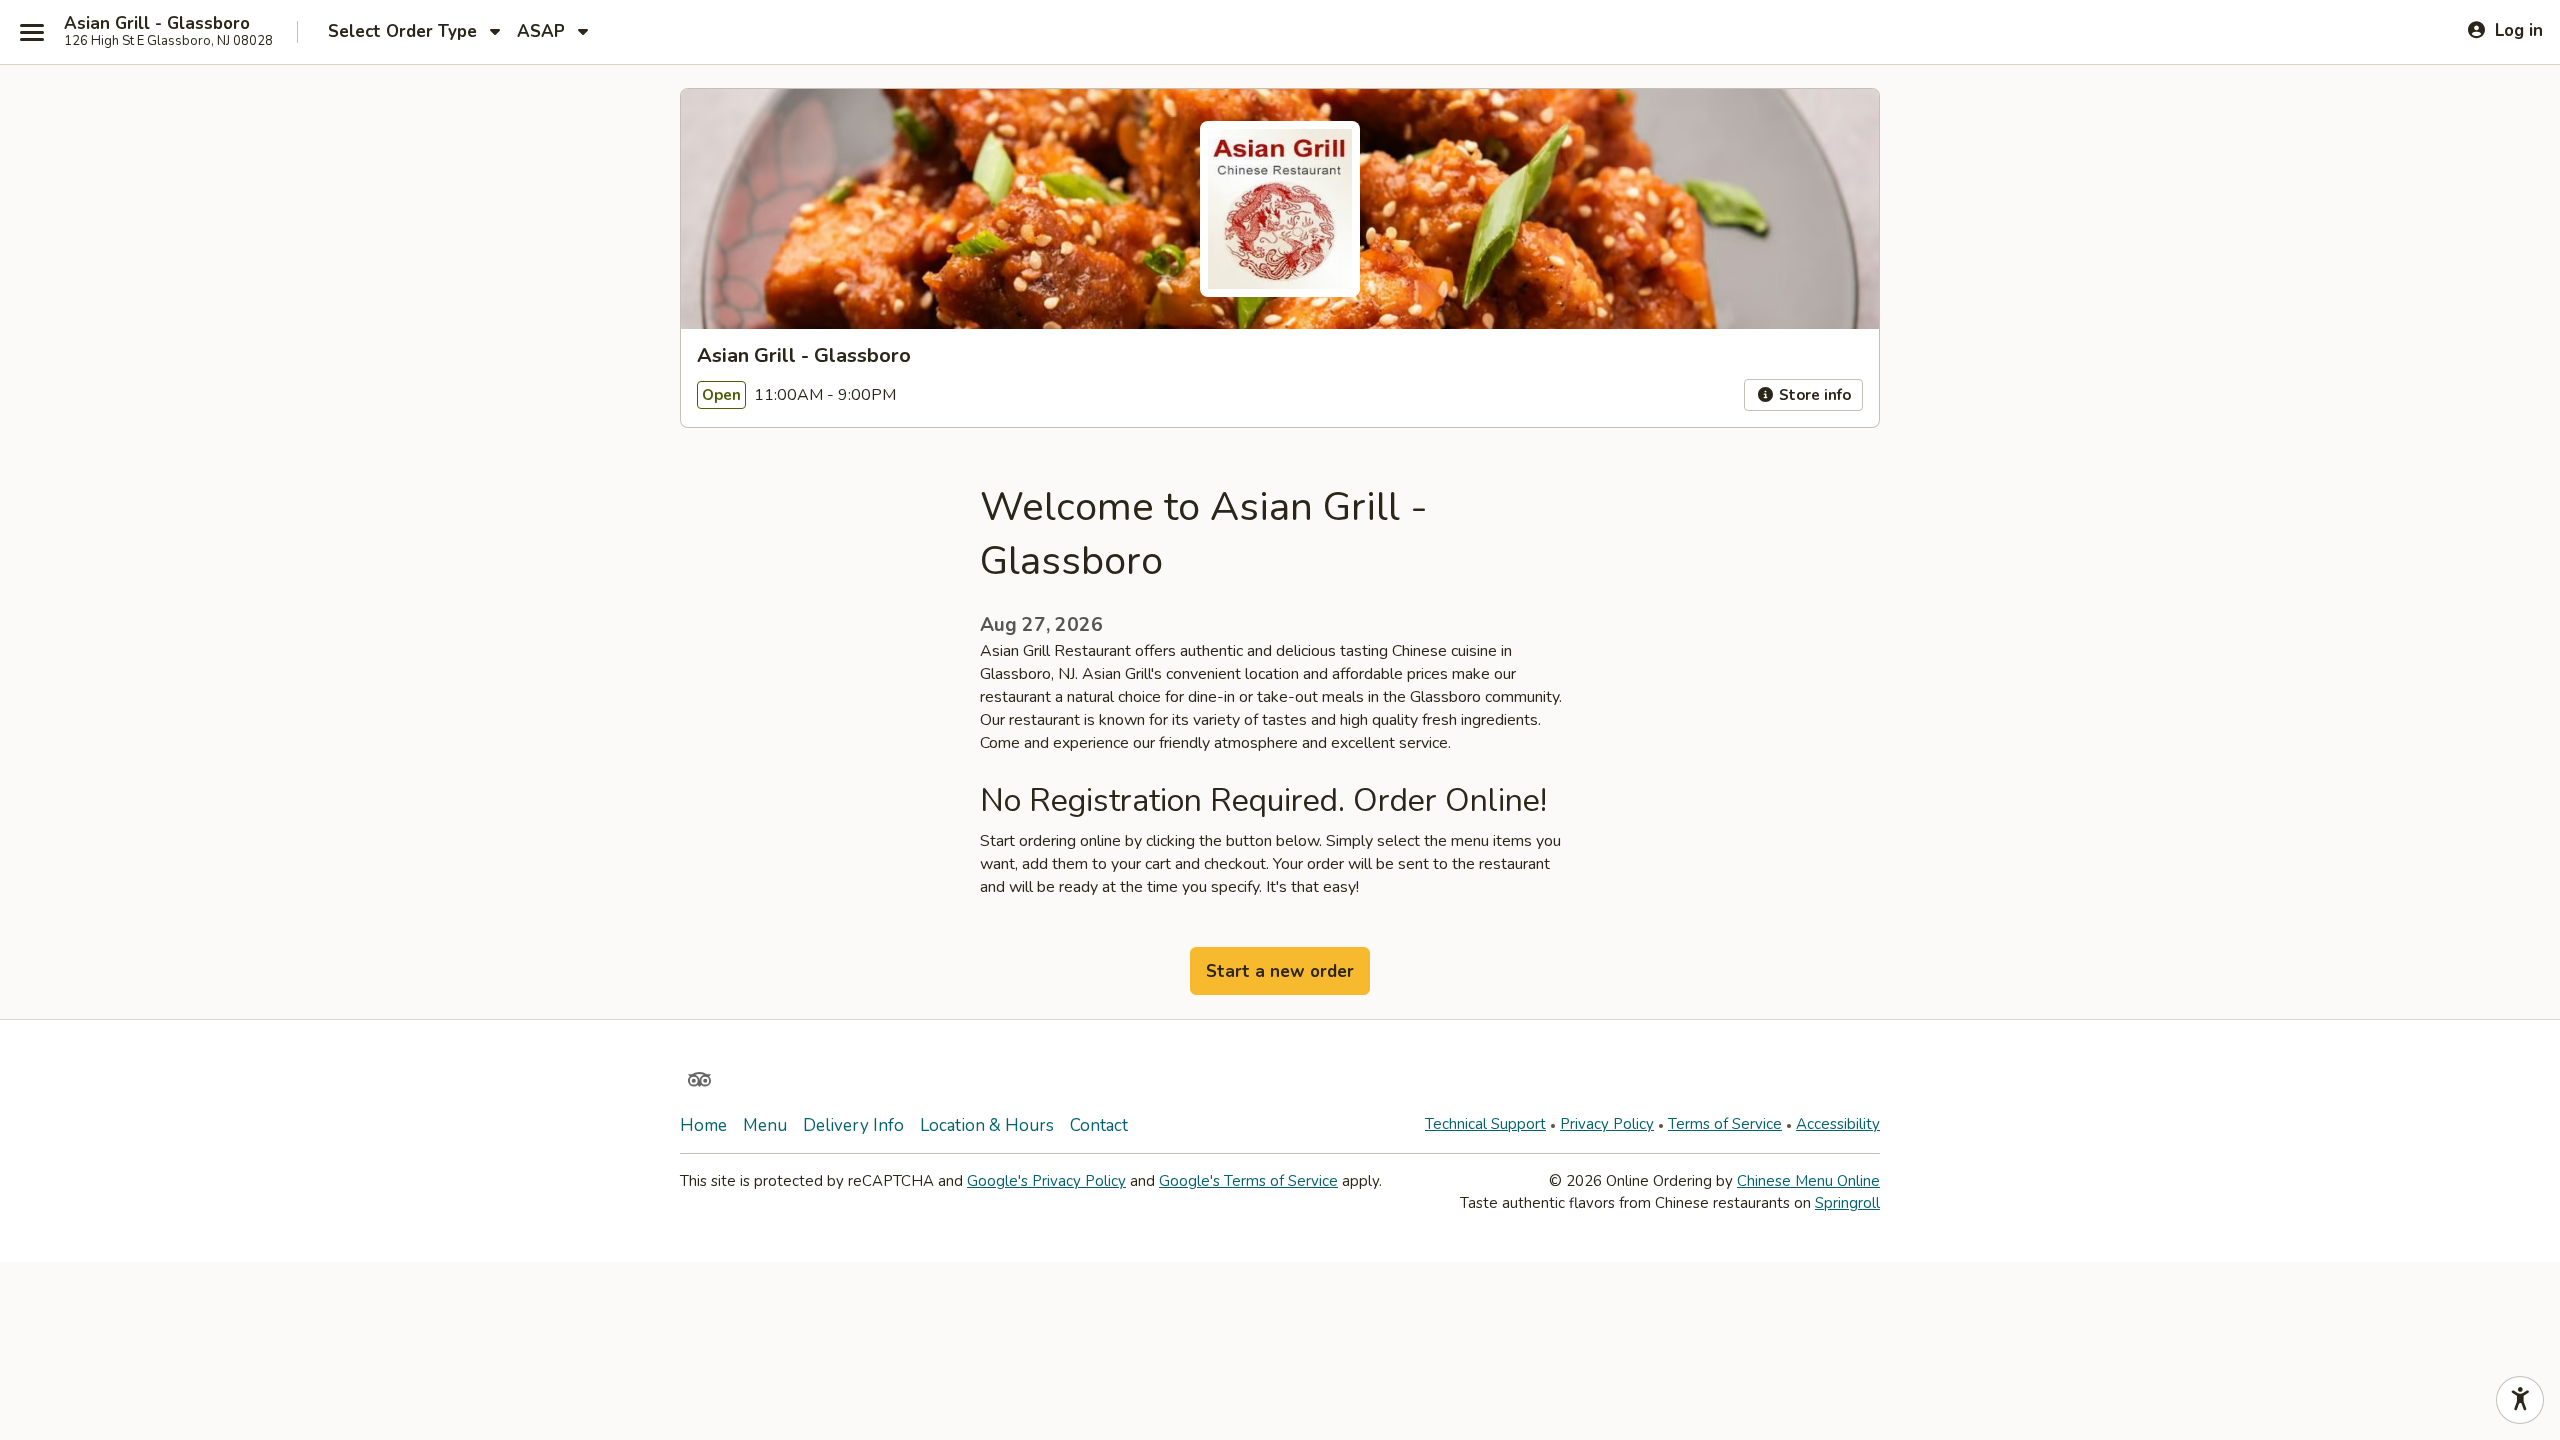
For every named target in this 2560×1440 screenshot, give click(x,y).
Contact (1099, 1125)
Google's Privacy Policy (1046, 1181)
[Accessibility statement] (2520, 1400)
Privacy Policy (1607, 1124)
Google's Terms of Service (1248, 1181)
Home (703, 1125)
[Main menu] (32, 32)
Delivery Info (853, 1125)
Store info (1813, 395)
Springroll (1847, 1203)
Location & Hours (987, 1125)
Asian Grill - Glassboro (157, 24)
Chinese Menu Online (1808, 1181)
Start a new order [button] (1280, 971)
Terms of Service (1725, 1124)
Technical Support (1485, 1124)
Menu (765, 1125)
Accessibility (1838, 1124)
